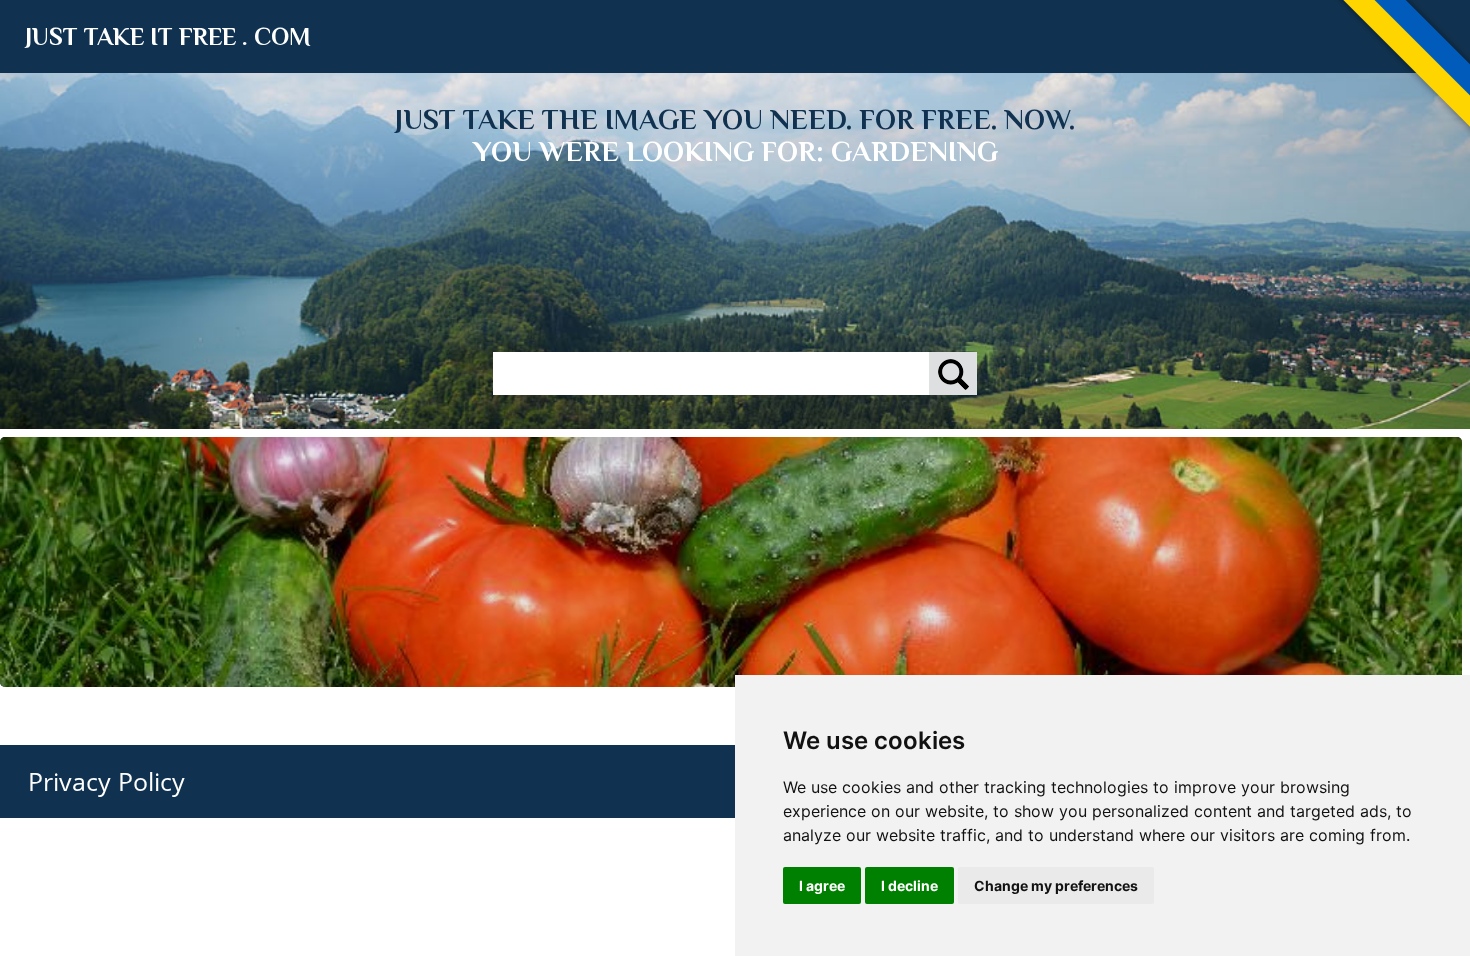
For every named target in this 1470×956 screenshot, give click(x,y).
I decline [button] (909, 885)
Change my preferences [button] (1056, 885)
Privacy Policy (106, 781)
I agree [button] (822, 885)
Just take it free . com (168, 36)
